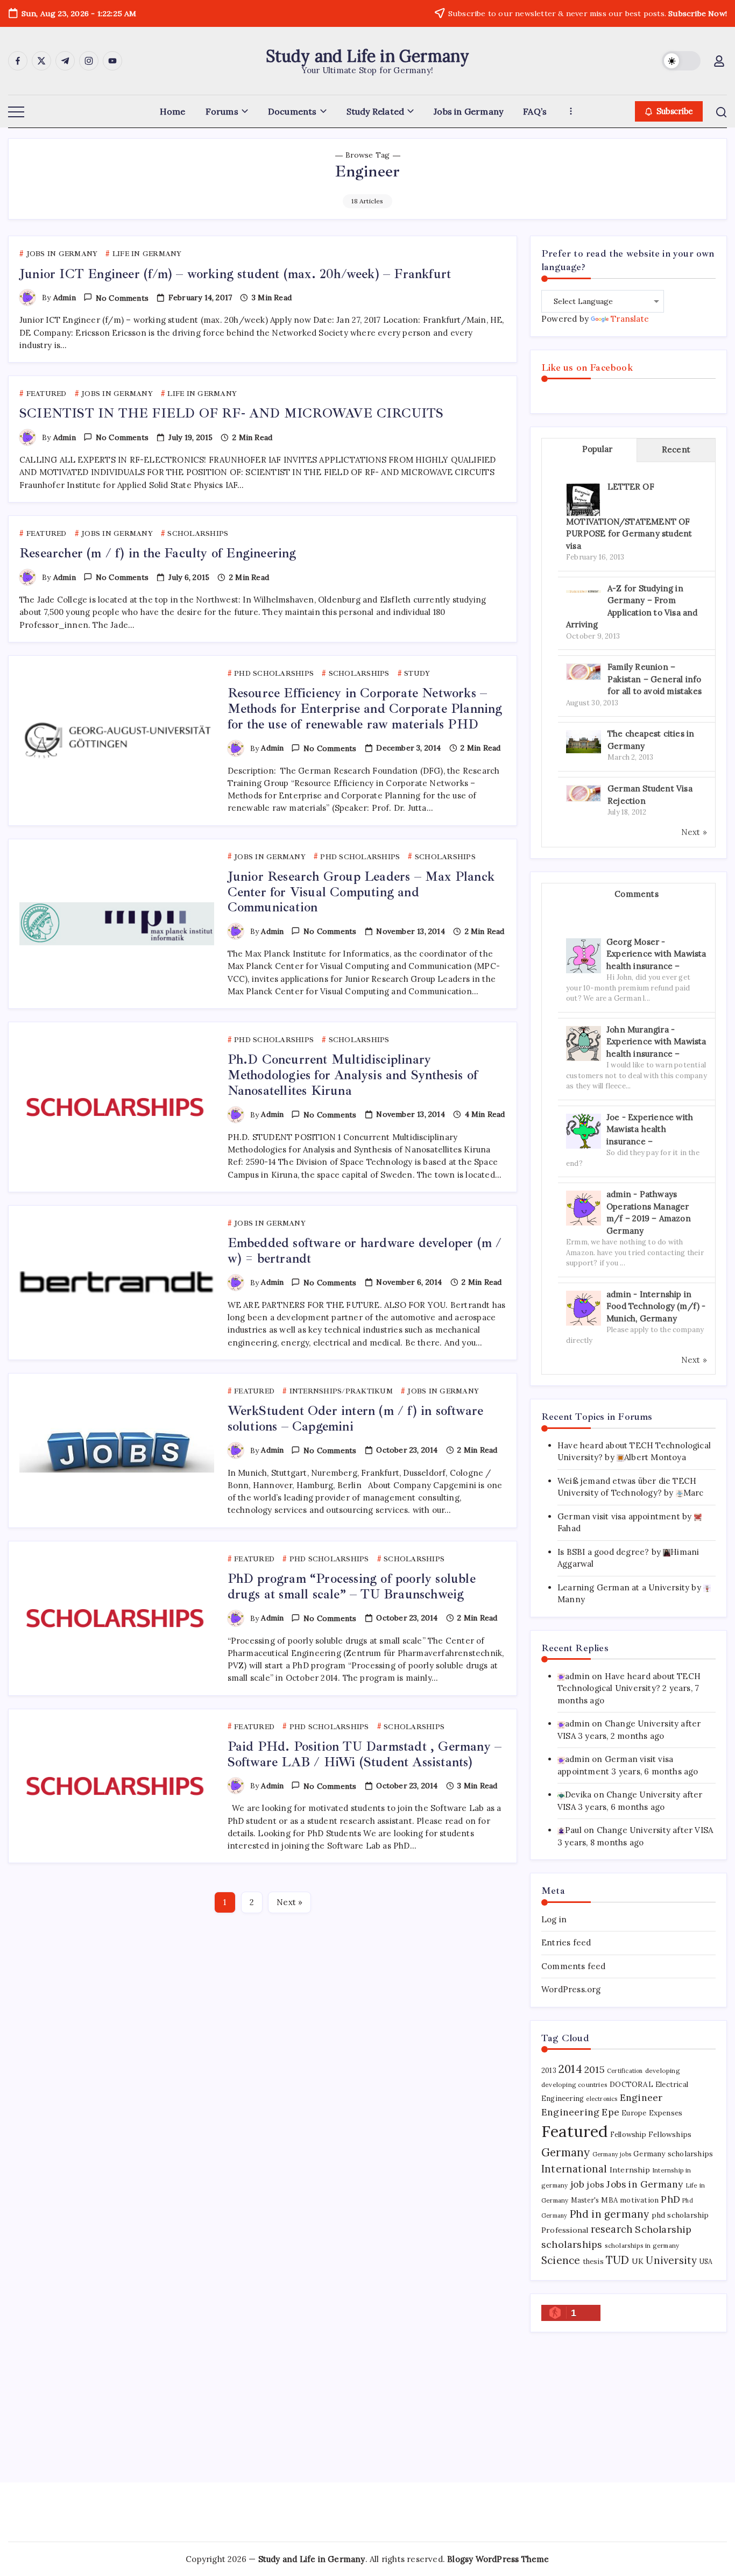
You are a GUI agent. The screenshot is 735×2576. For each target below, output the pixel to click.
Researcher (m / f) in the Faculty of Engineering (158, 553)
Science (561, 2260)
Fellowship (628, 2135)
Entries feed (566, 1942)
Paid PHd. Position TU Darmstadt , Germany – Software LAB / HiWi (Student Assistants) (365, 1754)
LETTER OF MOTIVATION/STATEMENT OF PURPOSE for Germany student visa (629, 516)
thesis (593, 2262)
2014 (570, 2069)
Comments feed (574, 1966)
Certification (625, 2071)
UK (638, 2261)
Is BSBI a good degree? (603, 1552)
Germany (566, 2152)
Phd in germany (610, 2214)
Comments (637, 894)
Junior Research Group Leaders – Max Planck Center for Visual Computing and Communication (361, 892)
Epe (610, 2112)
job (578, 2184)
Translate (630, 319)
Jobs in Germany (645, 2184)
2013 (549, 2071)
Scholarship (663, 2229)
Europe (634, 2113)
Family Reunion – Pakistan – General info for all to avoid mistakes (655, 679)
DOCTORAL (631, 2084)
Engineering (570, 2112)
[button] (681, 61)
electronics (602, 2099)
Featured (575, 2131)
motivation (639, 2200)
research (612, 2229)
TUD (618, 2260)
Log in (554, 1919)
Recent (676, 450)
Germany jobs (612, 2154)
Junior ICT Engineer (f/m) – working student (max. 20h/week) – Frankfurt (235, 274)
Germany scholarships (673, 2154)
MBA (609, 2200)
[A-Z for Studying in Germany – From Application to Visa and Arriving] (584, 590)
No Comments (122, 298)
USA (706, 2261)
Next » (289, 1902)
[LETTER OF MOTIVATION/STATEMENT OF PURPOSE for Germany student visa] (583, 500)
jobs (595, 2184)
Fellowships (670, 2134)
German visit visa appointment (619, 1516)
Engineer (641, 2097)
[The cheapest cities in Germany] (584, 741)
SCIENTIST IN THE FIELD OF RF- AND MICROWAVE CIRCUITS (231, 413)
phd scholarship (680, 2215)
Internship (630, 2170)
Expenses (666, 2113)
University (671, 2260)
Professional (565, 2230)
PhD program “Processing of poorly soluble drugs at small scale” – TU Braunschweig (352, 1586)
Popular (597, 449)
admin (65, 298)
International (574, 2169)
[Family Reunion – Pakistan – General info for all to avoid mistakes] (584, 671)
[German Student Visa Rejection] (584, 793)
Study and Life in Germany (368, 56)
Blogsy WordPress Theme (498, 2559)
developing (663, 2071)
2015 (595, 2069)
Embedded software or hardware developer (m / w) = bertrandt (365, 1251)
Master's (585, 2200)
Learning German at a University (623, 1587)
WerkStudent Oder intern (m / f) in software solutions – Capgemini (356, 1418)
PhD (670, 2199)
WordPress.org (571, 1989)
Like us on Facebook (587, 367)
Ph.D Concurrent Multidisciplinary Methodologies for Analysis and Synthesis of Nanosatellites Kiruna (353, 1075)
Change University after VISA (655, 1830)
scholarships (572, 2244)
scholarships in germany (642, 2245)
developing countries (574, 2085)
